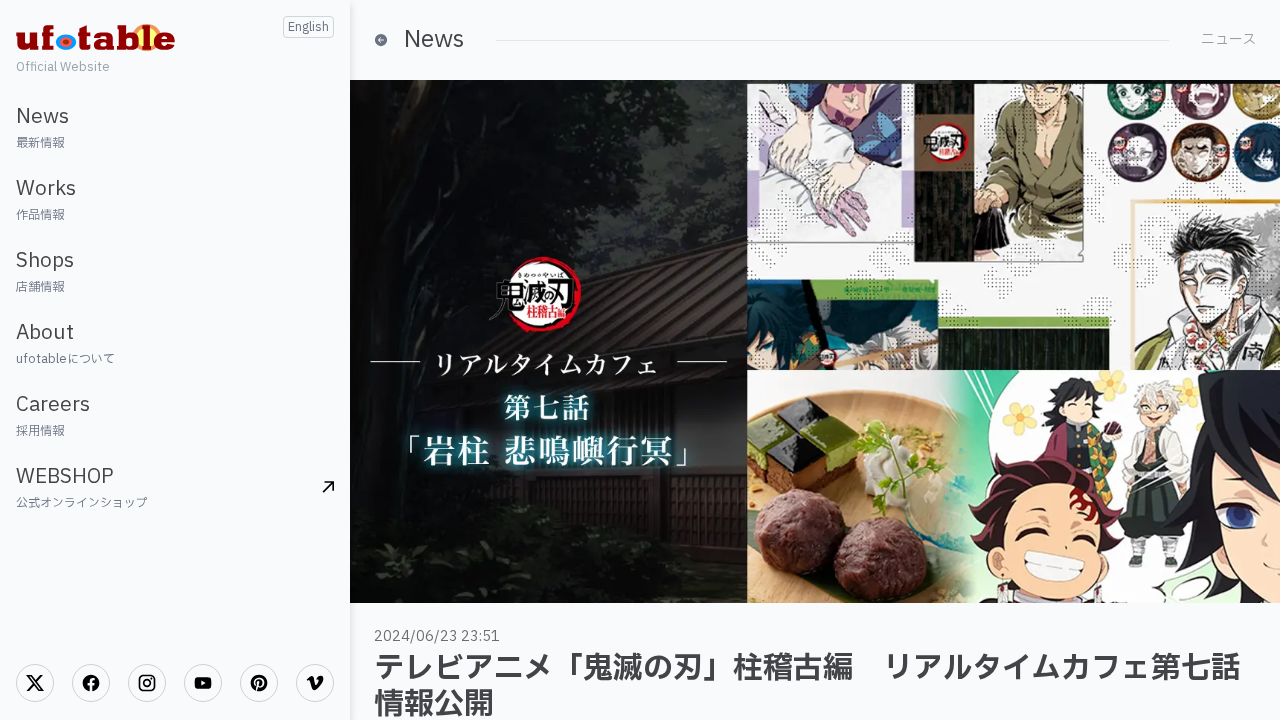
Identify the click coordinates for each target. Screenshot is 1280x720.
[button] (175, 127)
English (308, 27)
